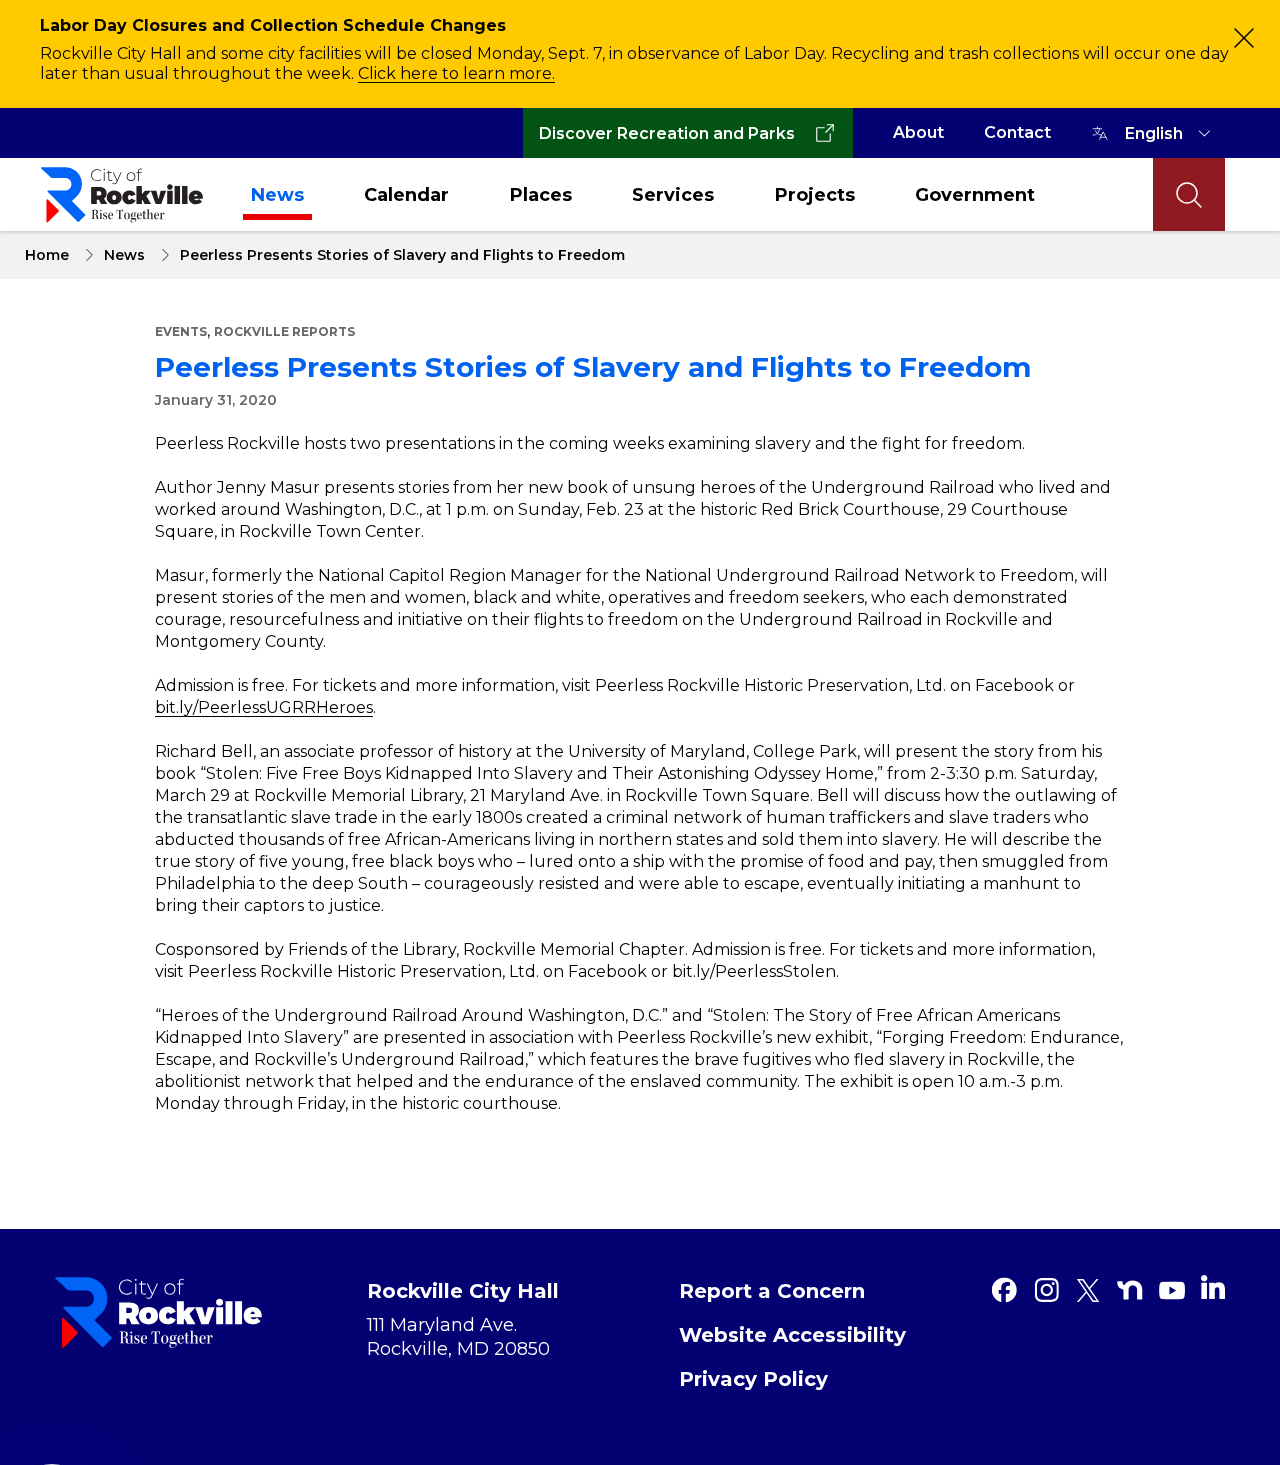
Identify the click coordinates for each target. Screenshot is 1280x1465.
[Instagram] (1046, 1290)
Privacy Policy (753, 1379)
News (277, 195)
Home (47, 255)
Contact (1017, 132)
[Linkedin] (1213, 1287)
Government (975, 195)
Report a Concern (772, 1291)
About (918, 132)
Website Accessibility (792, 1335)
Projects (815, 195)
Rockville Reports (284, 331)
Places (541, 195)
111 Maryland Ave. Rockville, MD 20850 (458, 1337)
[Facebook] (1004, 1290)
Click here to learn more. (456, 73)
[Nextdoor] (1130, 1290)
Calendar (406, 195)
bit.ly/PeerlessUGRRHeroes (264, 707)
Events (181, 331)
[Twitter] (1088, 1290)
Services (673, 195)
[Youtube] (1172, 1290)
